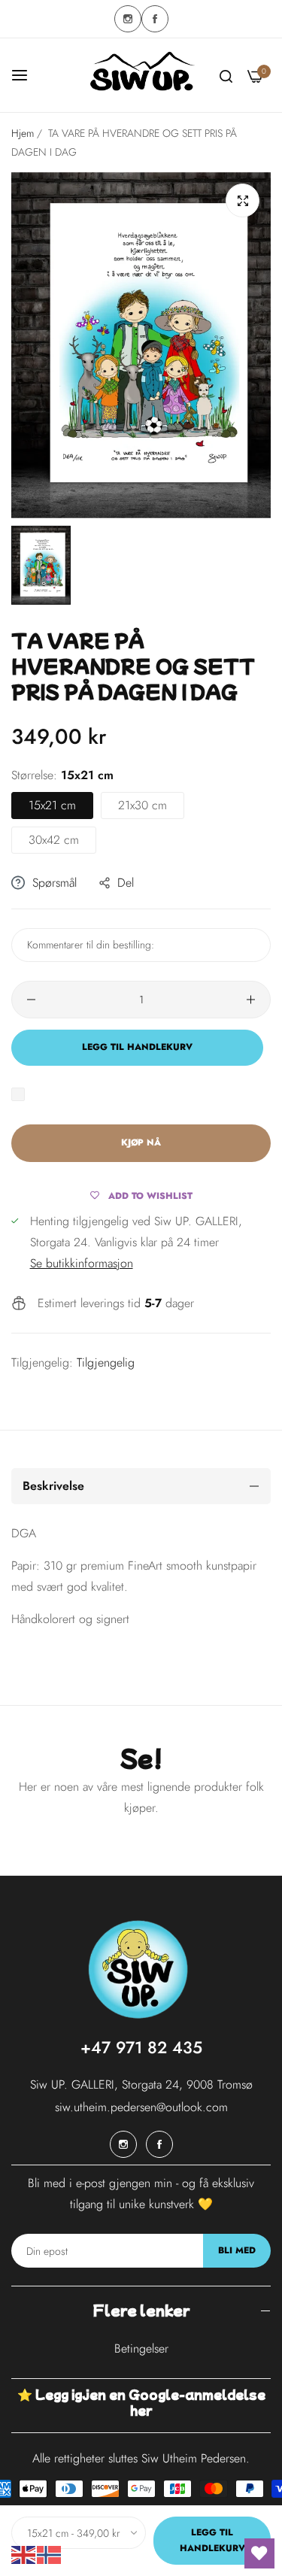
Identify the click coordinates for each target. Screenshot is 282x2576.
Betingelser (141, 2348)
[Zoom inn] (243, 200)
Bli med (237, 2250)
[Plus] (251, 1000)
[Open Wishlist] (259, 2553)
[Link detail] (128, 19)
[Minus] (31, 1000)
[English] (24, 2554)
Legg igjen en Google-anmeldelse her (150, 2402)
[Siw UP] (141, 75)
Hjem (23, 133)
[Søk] (226, 75)
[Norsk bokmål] (50, 2554)
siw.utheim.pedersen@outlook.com (141, 2107)
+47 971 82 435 (141, 2047)
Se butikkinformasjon (82, 1263)
